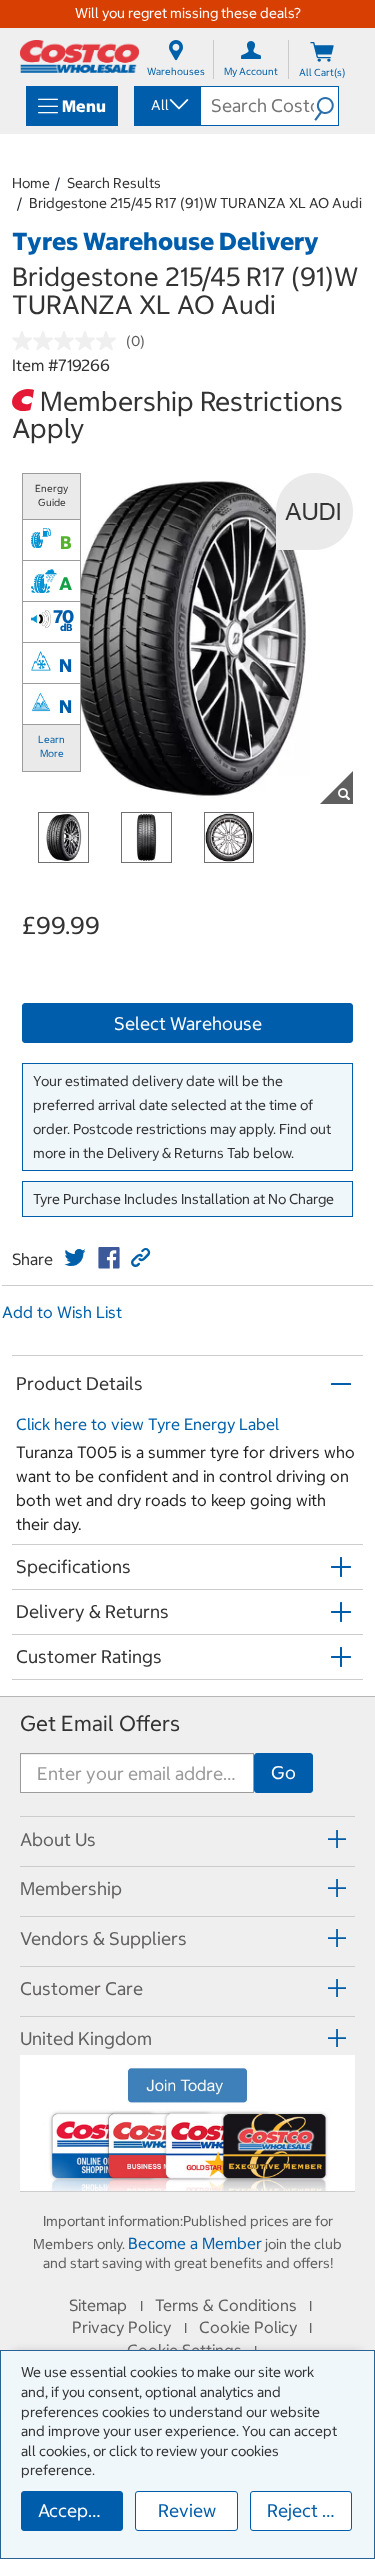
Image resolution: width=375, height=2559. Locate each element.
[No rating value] (69, 341)
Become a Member (195, 2243)
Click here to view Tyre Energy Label (147, 1424)
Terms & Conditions (226, 2305)
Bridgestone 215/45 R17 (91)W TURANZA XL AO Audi (195, 203)
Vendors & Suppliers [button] (103, 1938)
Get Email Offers (100, 1723)
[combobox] (166, 105)
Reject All (305, 2510)
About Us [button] (58, 1839)
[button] (326, 106)
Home (31, 183)
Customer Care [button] (81, 1988)
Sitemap (98, 2305)
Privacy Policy (121, 2327)
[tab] (187, 1838)
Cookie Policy (248, 2327)
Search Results (114, 183)
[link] (75, 1258)
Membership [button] (71, 1888)
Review (187, 2510)
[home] (79, 56)
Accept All (79, 2510)
